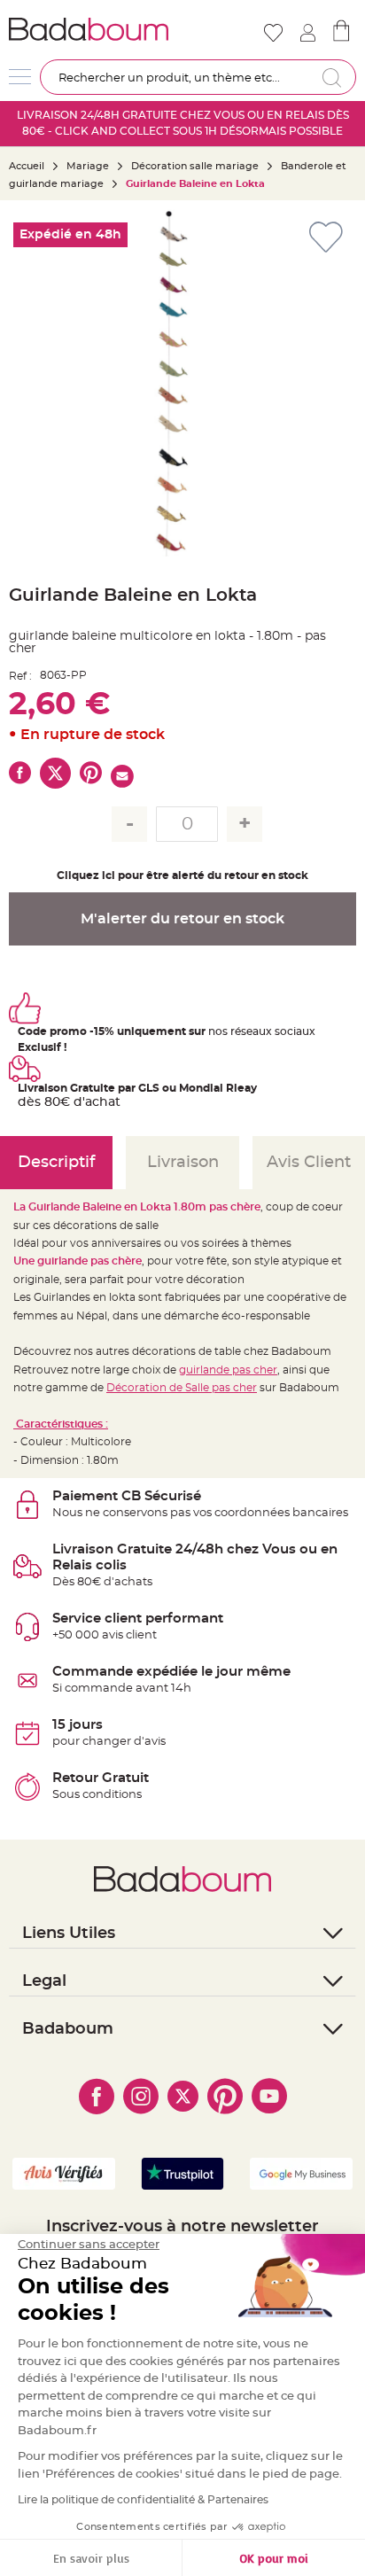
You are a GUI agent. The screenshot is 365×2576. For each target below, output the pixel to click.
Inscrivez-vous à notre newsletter (182, 2227)
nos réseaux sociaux (262, 1031)
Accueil (27, 166)
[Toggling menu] (20, 77)
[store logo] (94, 29)
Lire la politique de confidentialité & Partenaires (143, 2500)
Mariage (88, 166)
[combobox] (198, 77)
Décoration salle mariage (195, 166)
